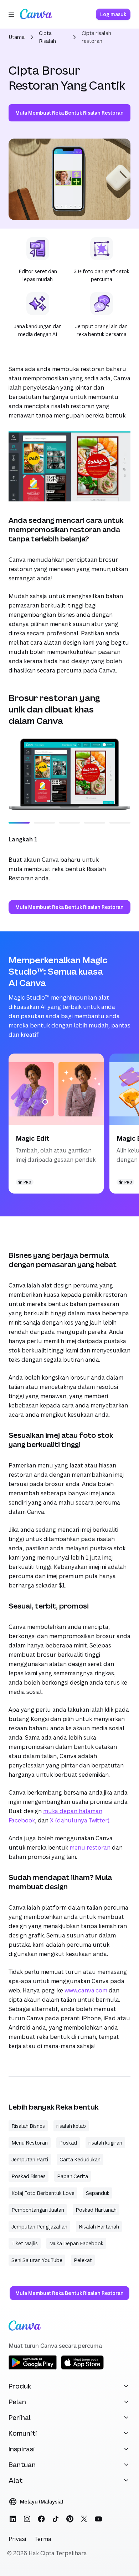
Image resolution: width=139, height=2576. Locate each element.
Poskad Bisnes (29, 2176)
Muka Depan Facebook (76, 2243)
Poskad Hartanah (96, 2210)
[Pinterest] (70, 2519)
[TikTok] (56, 2519)
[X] (84, 2519)
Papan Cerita (73, 2176)
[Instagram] (27, 2519)
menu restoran (90, 1847)
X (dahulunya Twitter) (80, 1820)
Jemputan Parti (30, 2159)
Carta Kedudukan (80, 2159)
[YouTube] (98, 2519)
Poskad (68, 2143)
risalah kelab (71, 2126)
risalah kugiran (105, 2143)
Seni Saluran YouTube (37, 2260)
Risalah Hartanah (99, 2227)
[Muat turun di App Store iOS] (82, 2368)
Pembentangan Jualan (38, 2210)
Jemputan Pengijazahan (39, 2227)
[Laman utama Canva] (36, 14)
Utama (17, 37)
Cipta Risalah (47, 37)
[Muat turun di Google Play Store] (33, 2368)
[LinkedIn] (13, 2519)
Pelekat (83, 2260)
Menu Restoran (30, 2143)
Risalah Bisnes (28, 2126)
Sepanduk (98, 2193)
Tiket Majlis (25, 2243)
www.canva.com (86, 1990)
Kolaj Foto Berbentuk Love (43, 2193)
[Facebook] (41, 2519)
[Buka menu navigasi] (11, 14)
